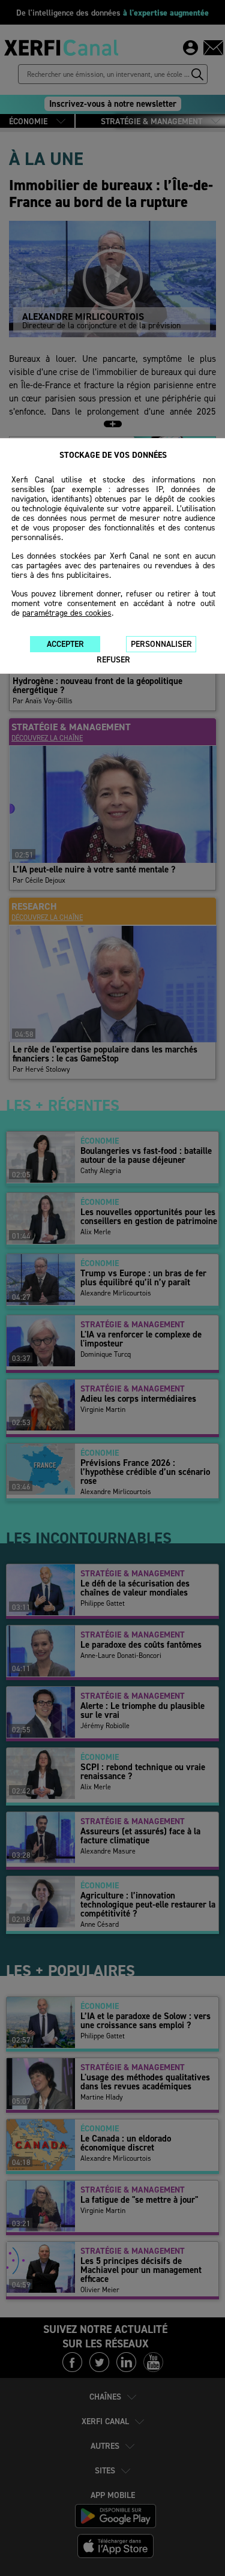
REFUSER (113, 660)
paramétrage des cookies (67, 613)
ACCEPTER (65, 644)
